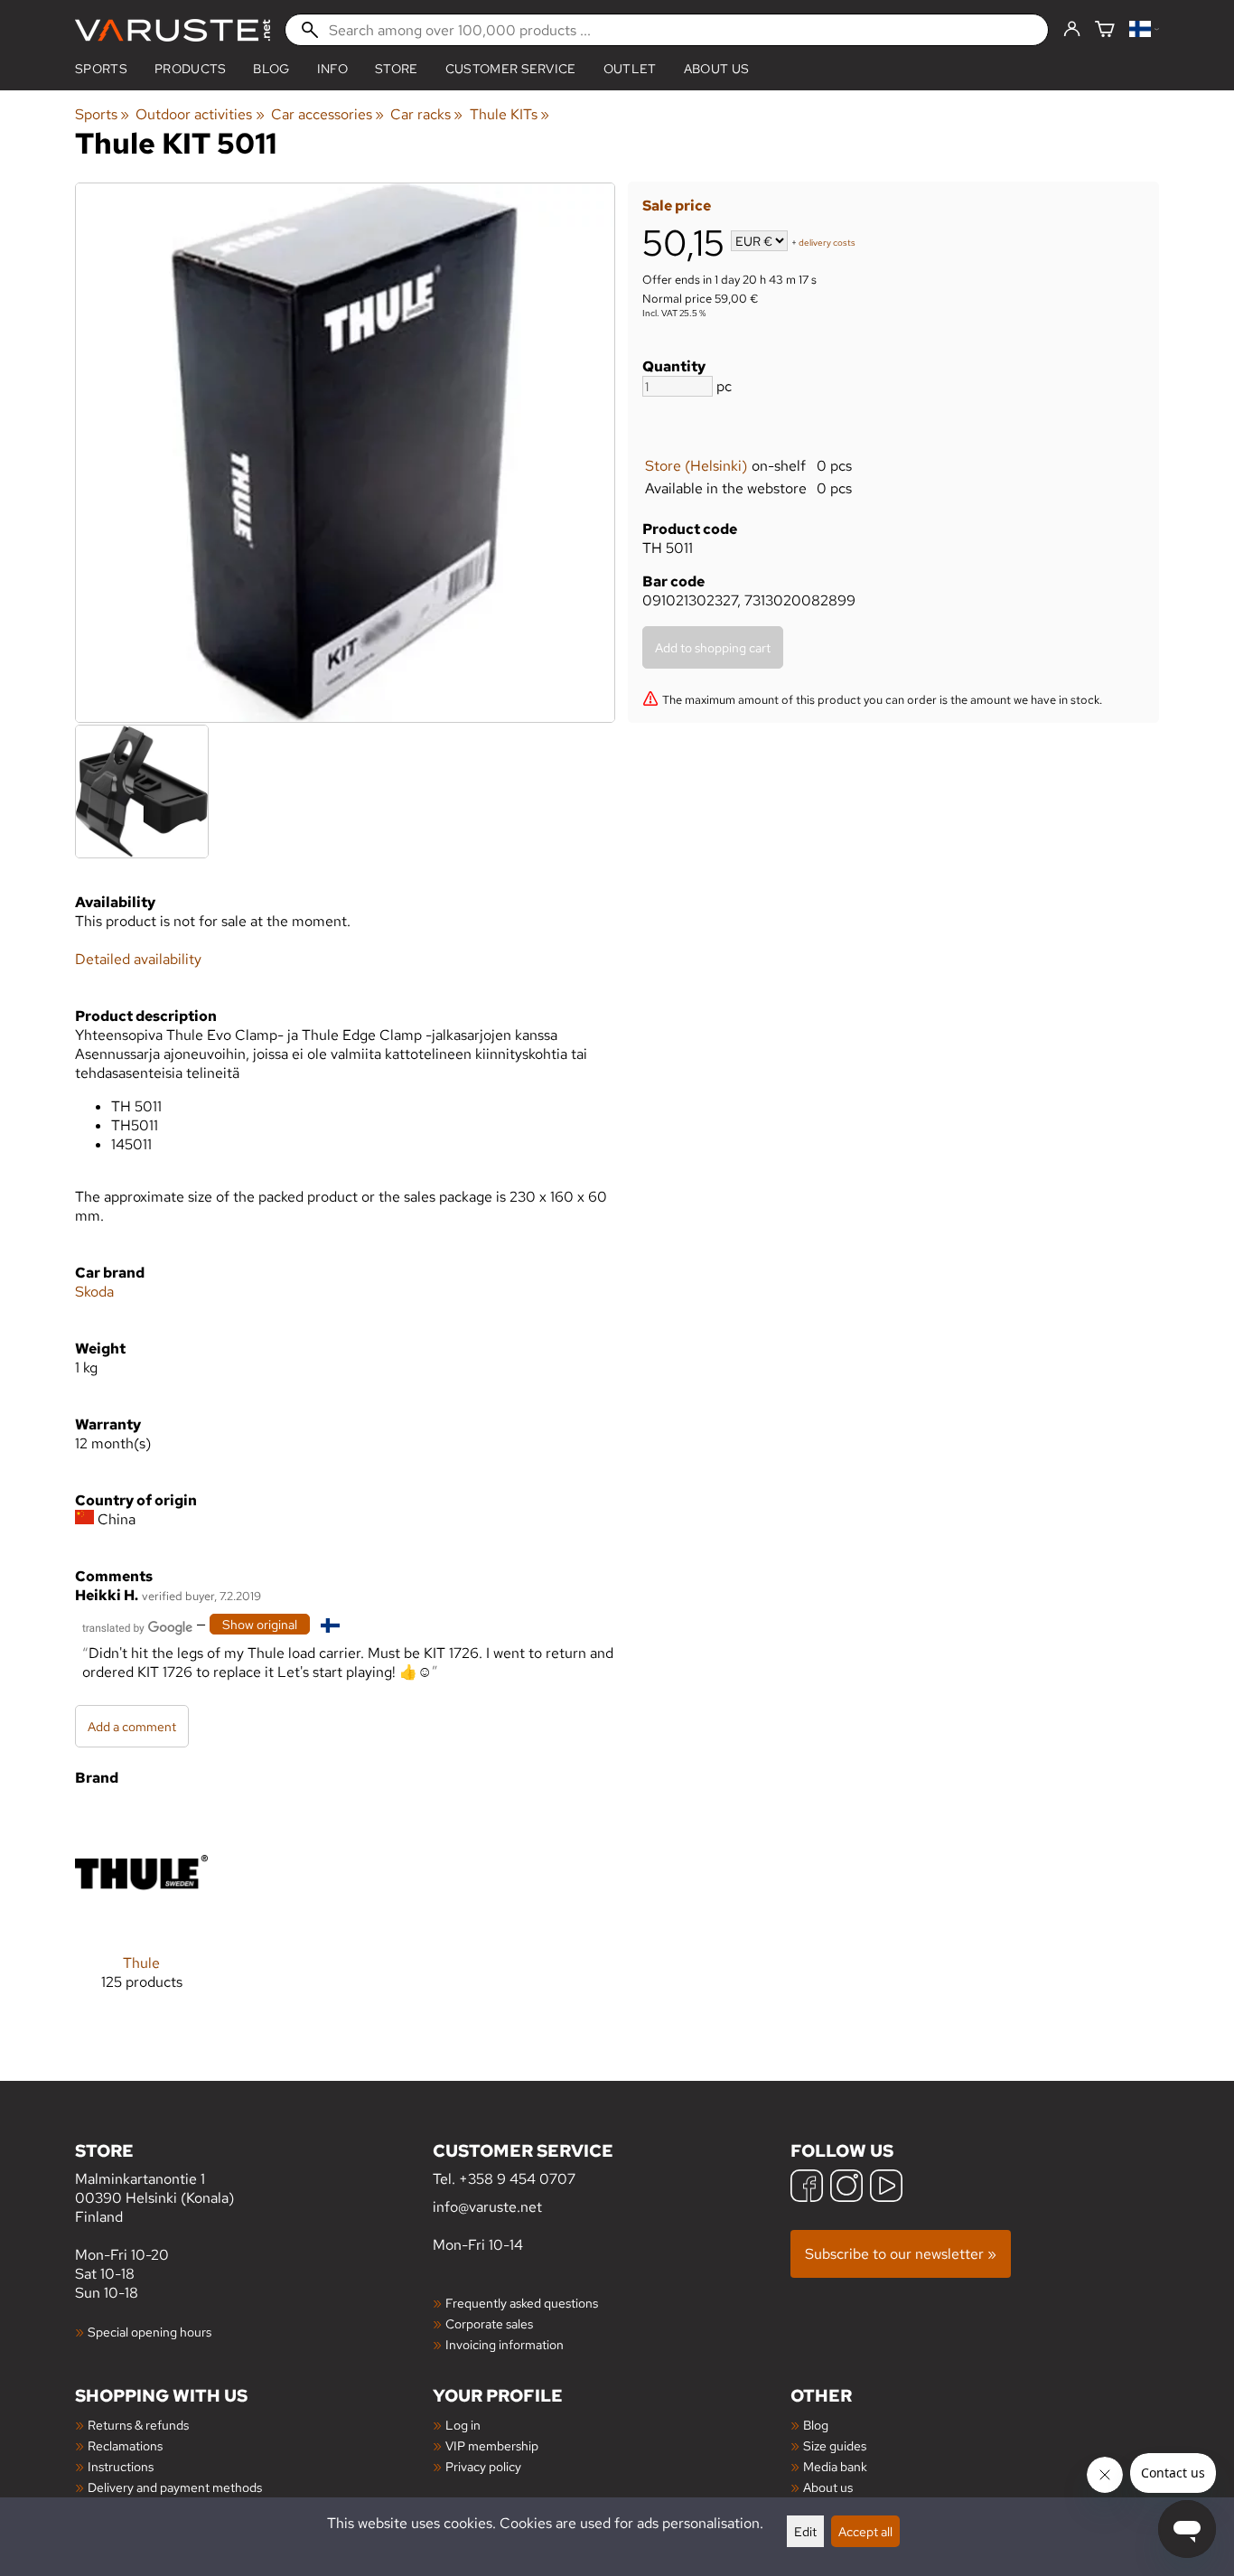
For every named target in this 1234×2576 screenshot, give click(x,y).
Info (332, 69)
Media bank (835, 2466)
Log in (463, 2425)
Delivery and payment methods (175, 2487)
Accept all (865, 2531)
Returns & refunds (138, 2425)
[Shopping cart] (1105, 30)
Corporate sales (489, 2323)
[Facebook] (807, 2188)
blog (271, 69)
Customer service (511, 69)
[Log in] (1072, 30)
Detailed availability (138, 959)
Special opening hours (150, 2332)
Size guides (835, 2445)
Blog (816, 2425)
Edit (805, 2531)
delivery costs (827, 243)
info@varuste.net (487, 2207)
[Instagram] (846, 2188)
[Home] (173, 30)
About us (717, 69)
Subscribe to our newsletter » (901, 2254)
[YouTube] (886, 2188)
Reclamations (125, 2445)
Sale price (677, 206)
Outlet (630, 69)
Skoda (94, 1292)
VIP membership (492, 2445)
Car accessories (327, 114)
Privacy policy (483, 2466)
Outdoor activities (200, 114)
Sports (101, 69)
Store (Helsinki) (696, 466)
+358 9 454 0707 (517, 2179)
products (191, 69)
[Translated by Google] (137, 1626)
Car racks (426, 114)
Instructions (121, 2466)
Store (397, 69)
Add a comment (132, 1726)
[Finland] (1144, 30)
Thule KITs (509, 114)
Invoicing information (505, 2344)
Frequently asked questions (522, 2303)
